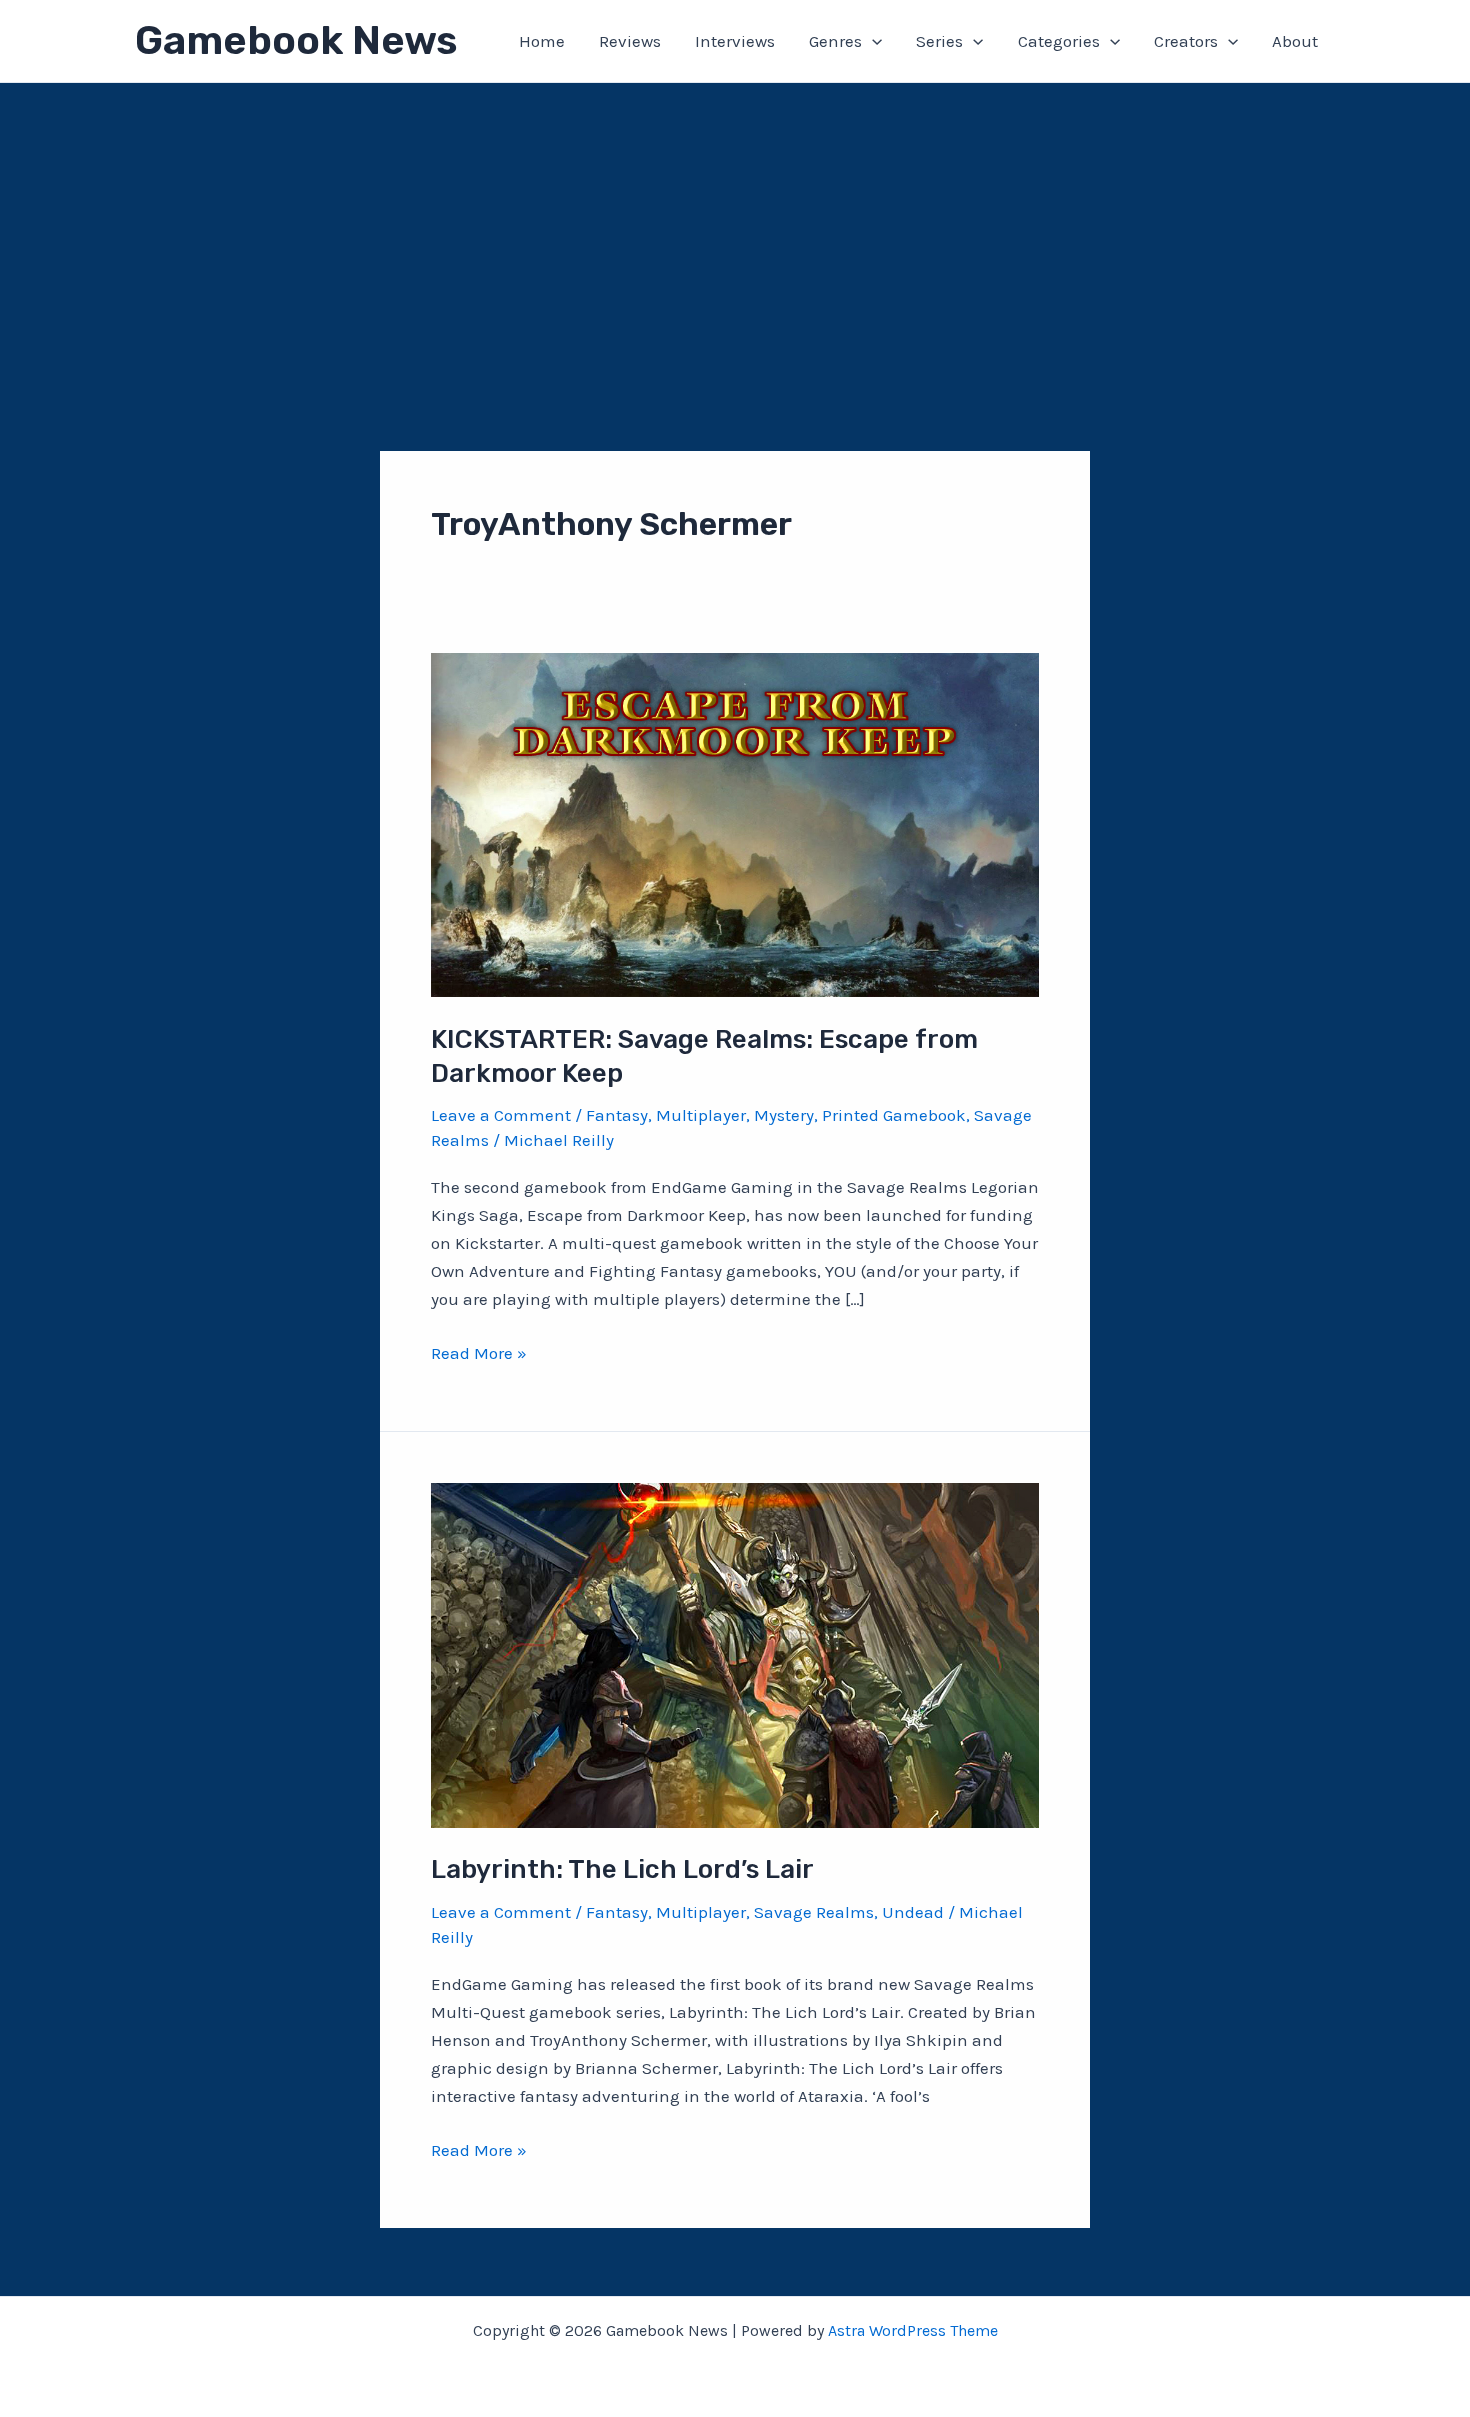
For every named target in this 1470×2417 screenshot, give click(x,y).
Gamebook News (296, 40)
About (1295, 41)
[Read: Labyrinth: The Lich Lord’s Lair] (735, 1654)
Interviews (735, 41)
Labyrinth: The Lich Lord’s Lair (622, 1869)
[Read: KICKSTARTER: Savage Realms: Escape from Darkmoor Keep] (735, 823)
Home (542, 41)
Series (939, 41)
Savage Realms (814, 1912)
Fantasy (617, 1115)
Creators (1186, 41)
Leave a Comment (501, 1115)
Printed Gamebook (894, 1115)
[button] (872, 41)
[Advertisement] (735, 233)
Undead (913, 1912)
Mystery (784, 1115)
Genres (835, 41)
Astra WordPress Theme (913, 2330)
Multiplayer (701, 1115)
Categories (1059, 41)
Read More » (479, 1354)
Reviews (630, 41)
